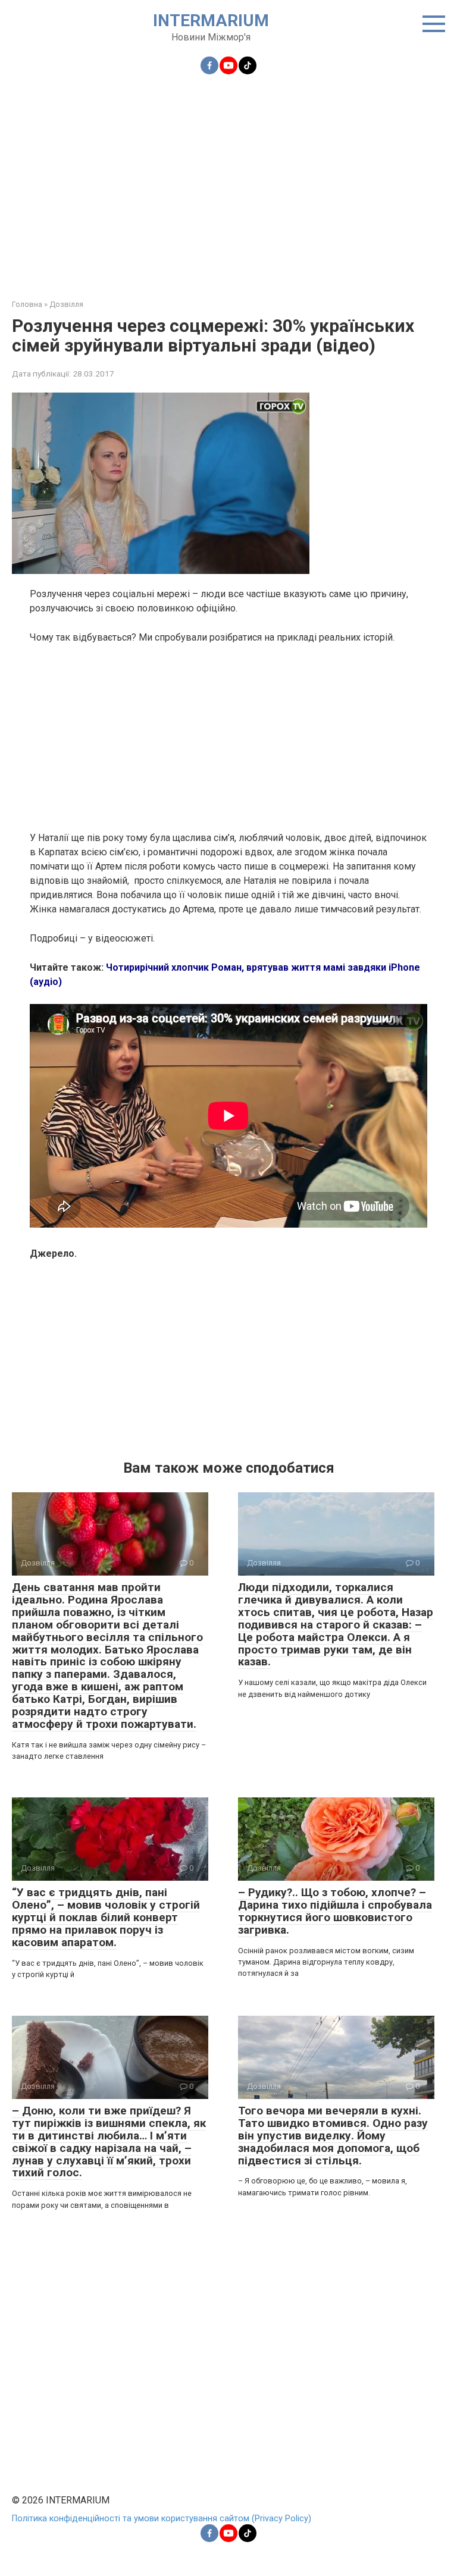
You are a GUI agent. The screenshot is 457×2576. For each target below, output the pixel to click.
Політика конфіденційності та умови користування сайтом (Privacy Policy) (162, 2519)
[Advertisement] (228, 180)
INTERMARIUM (211, 21)
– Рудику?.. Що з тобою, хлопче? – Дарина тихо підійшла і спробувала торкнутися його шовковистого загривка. (335, 1911)
